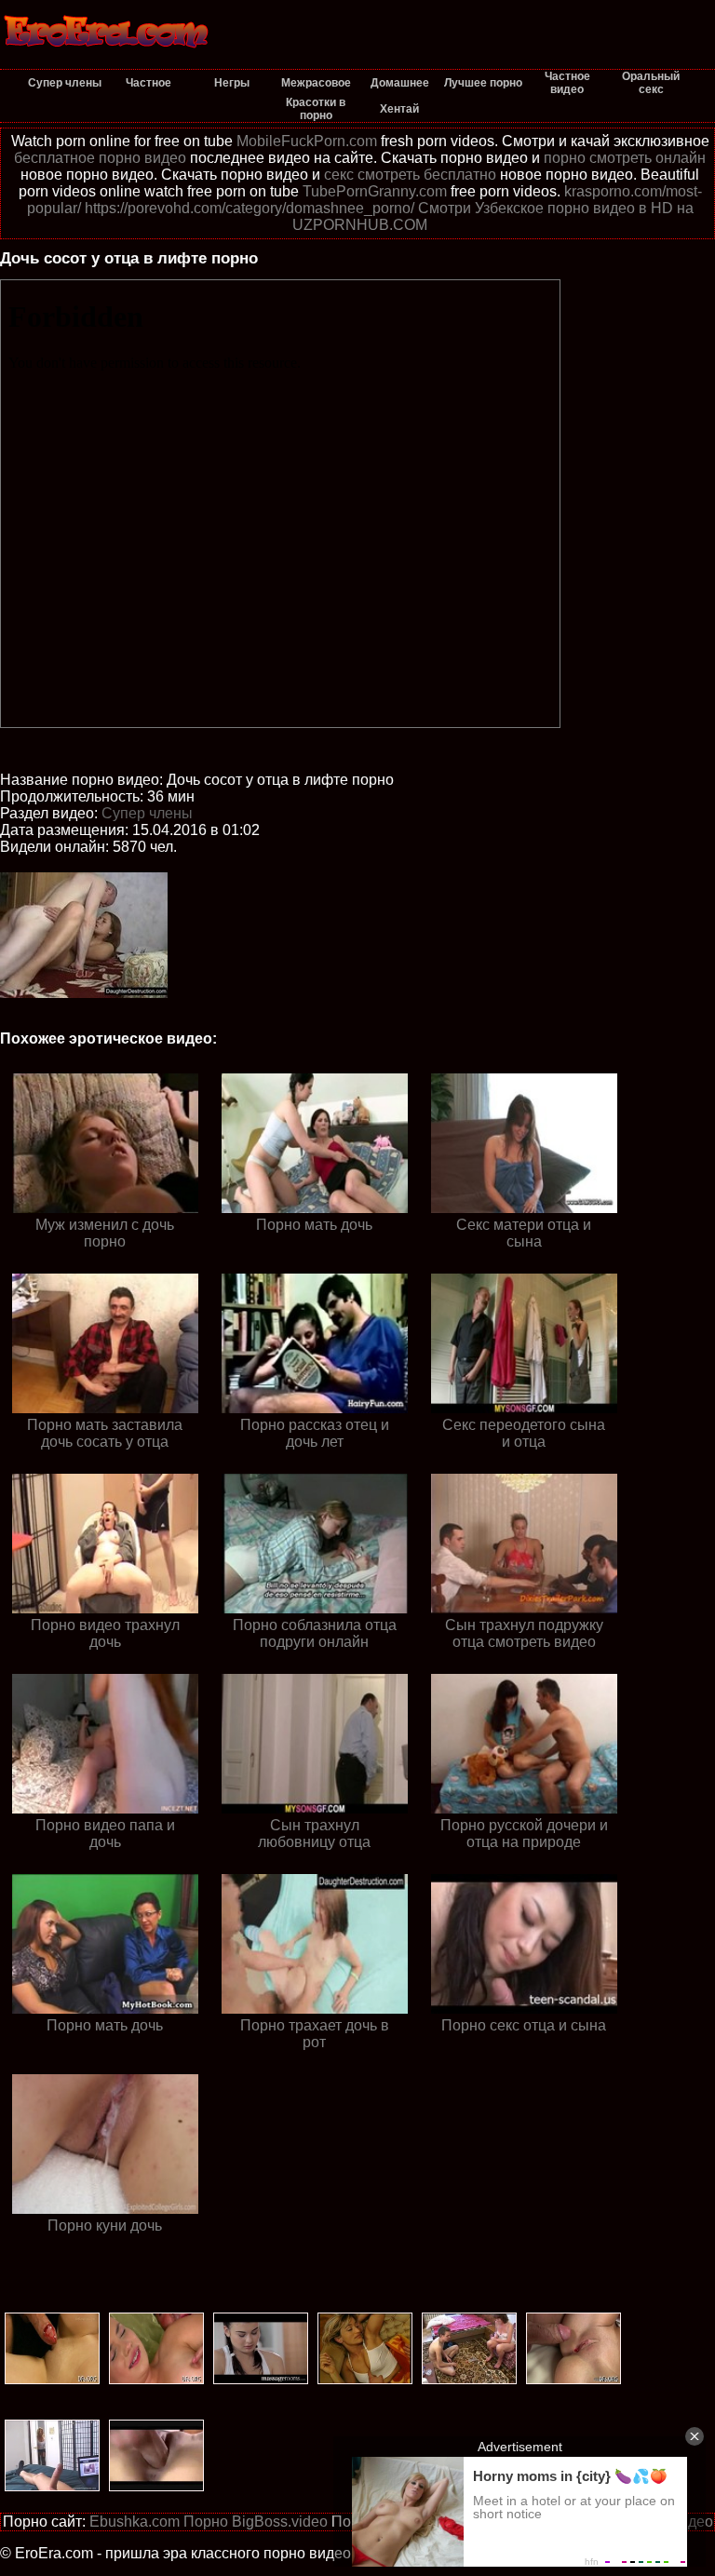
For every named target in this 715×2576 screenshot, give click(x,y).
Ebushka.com (135, 2522)
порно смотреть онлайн (625, 158)
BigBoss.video (280, 2522)
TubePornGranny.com (375, 191)
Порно (206, 2522)
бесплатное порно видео (100, 158)
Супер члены (147, 813)
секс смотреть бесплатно (410, 175)
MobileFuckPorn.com (307, 141)
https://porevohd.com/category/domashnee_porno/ (250, 208)
